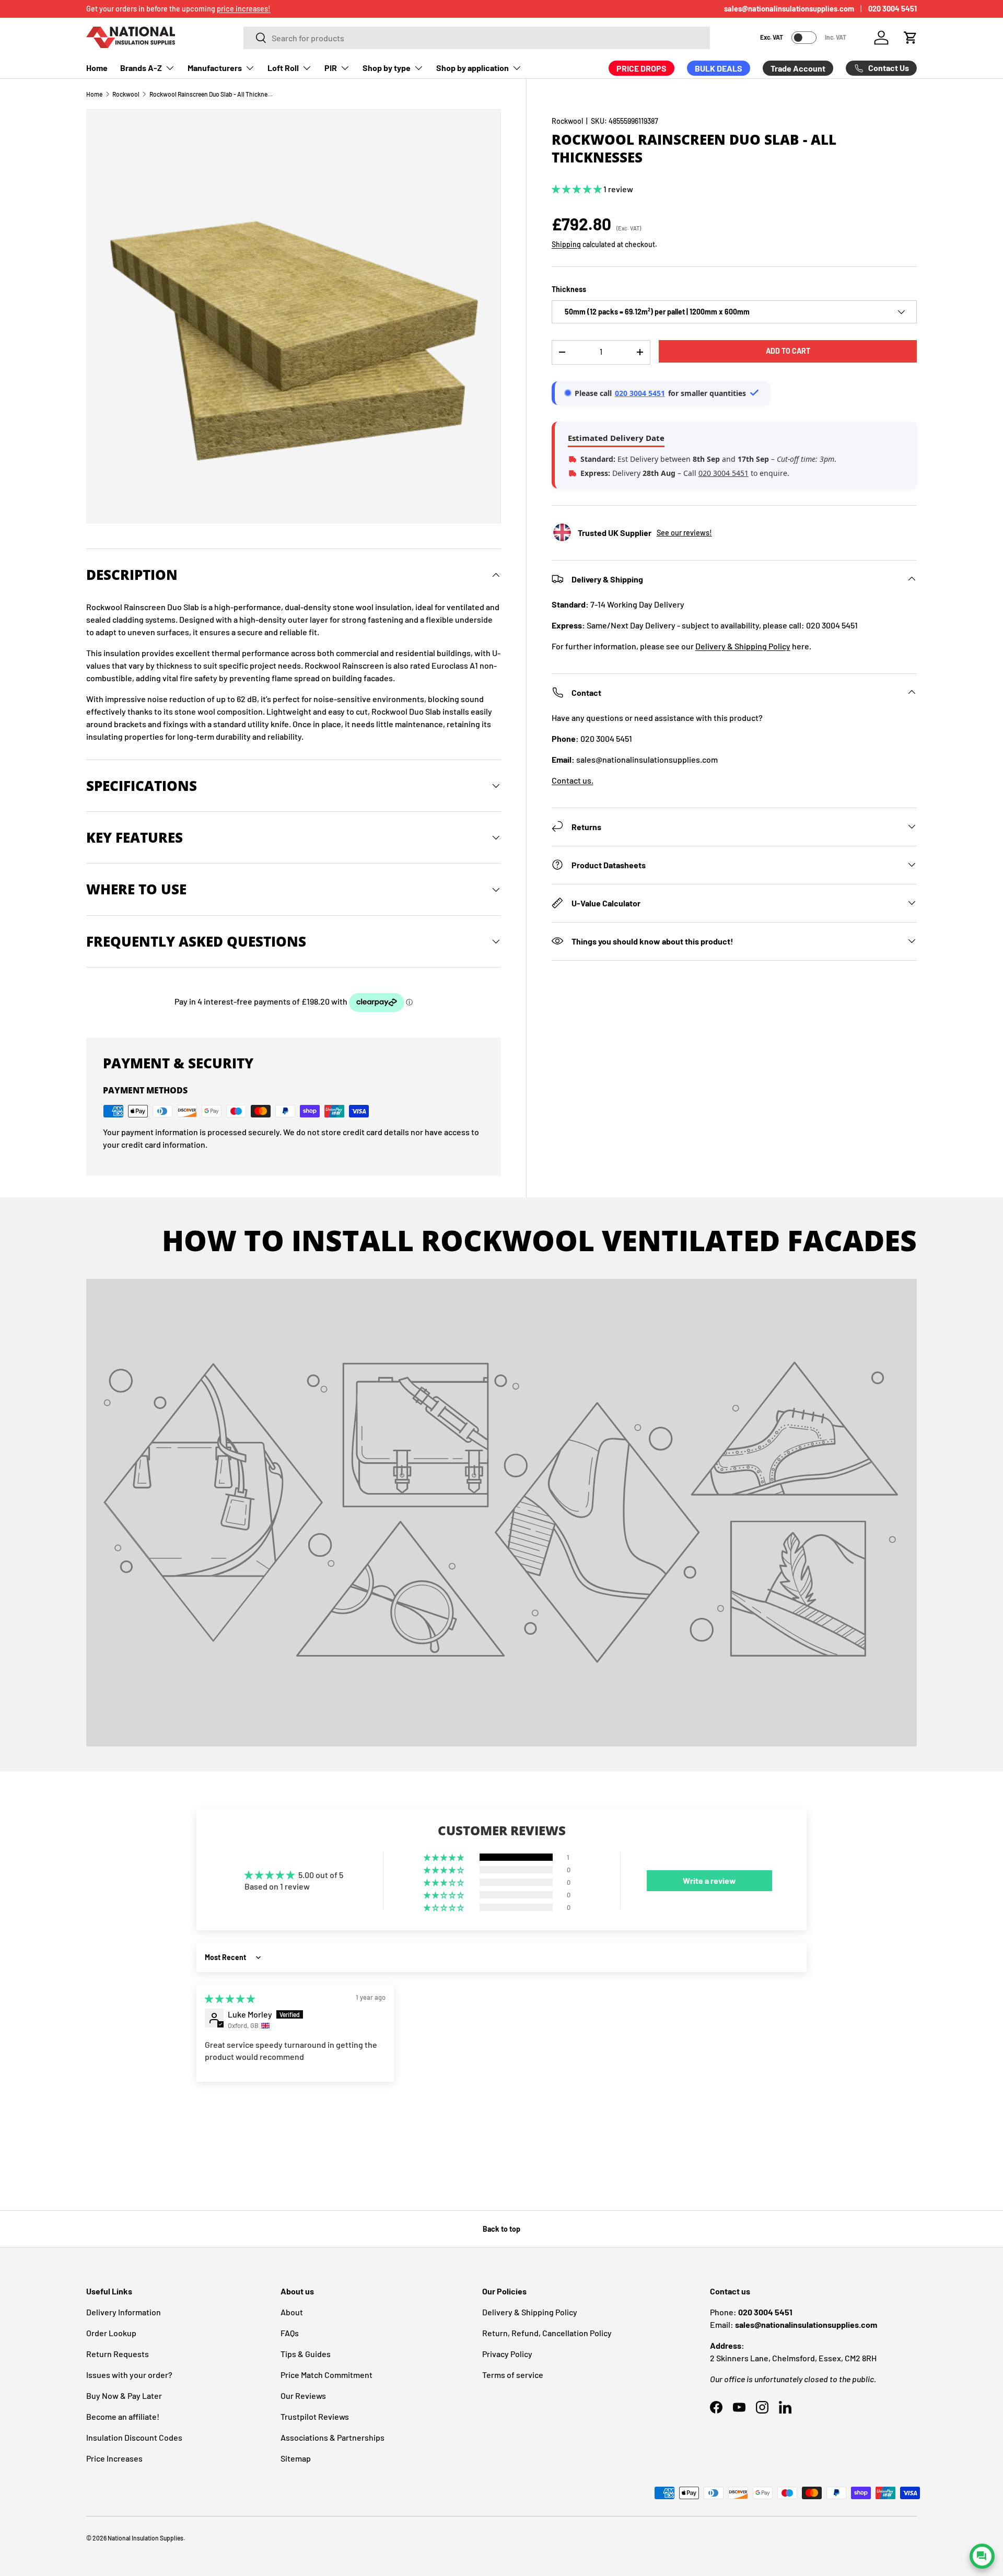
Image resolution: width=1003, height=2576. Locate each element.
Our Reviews (303, 2396)
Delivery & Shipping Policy (743, 645)
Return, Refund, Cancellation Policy (547, 2333)
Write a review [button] (709, 1880)
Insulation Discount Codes (134, 2437)
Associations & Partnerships (333, 2437)
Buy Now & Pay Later (124, 2396)
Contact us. (573, 780)
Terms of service (513, 2375)
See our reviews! (684, 533)
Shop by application (473, 68)
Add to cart (788, 351)
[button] (911, 38)
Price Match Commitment (326, 2375)
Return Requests (118, 2354)
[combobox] (477, 38)
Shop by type (387, 68)
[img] (230, 1998)
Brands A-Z (141, 68)
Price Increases (114, 2458)
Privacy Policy (507, 2354)
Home (97, 68)
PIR (331, 68)
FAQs (290, 2333)
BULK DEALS (719, 68)
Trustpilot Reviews (315, 2416)
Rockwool (126, 94)
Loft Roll (283, 68)
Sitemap (296, 2458)
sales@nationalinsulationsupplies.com (789, 9)
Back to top (501, 2229)
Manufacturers (215, 68)
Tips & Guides (306, 2354)
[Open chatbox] (982, 2556)
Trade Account (798, 68)
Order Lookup (111, 2333)
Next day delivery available (129, 9)
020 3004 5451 (893, 9)
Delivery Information (124, 2312)
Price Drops (642, 68)
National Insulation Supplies (145, 2538)
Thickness (569, 289)
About (292, 2312)
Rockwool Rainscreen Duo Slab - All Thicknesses (212, 94)
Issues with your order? (129, 2375)
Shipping (566, 244)
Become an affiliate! (123, 2416)
